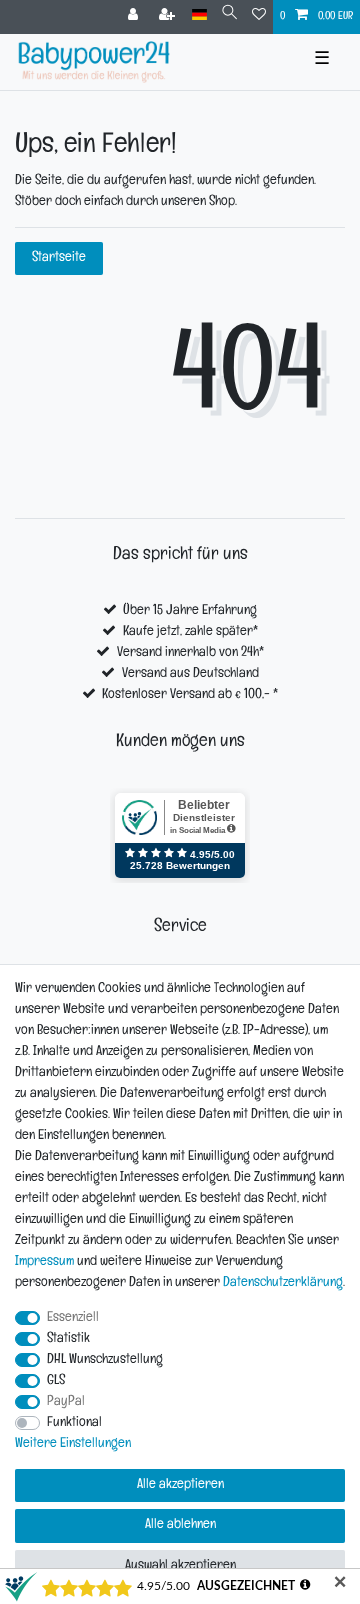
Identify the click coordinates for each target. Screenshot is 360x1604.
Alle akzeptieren (180, 1485)
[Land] (199, 15)
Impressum (44, 1262)
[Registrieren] (169, 17)
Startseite (59, 258)
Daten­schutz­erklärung (283, 1283)
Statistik (68, 1339)
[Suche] (229, 15)
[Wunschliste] (259, 17)
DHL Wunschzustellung (105, 1360)
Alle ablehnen (180, 1525)
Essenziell (73, 1318)
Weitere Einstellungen (73, 1444)
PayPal (66, 1402)
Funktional (74, 1423)
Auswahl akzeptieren (180, 1566)
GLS (56, 1381)
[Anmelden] (135, 17)
